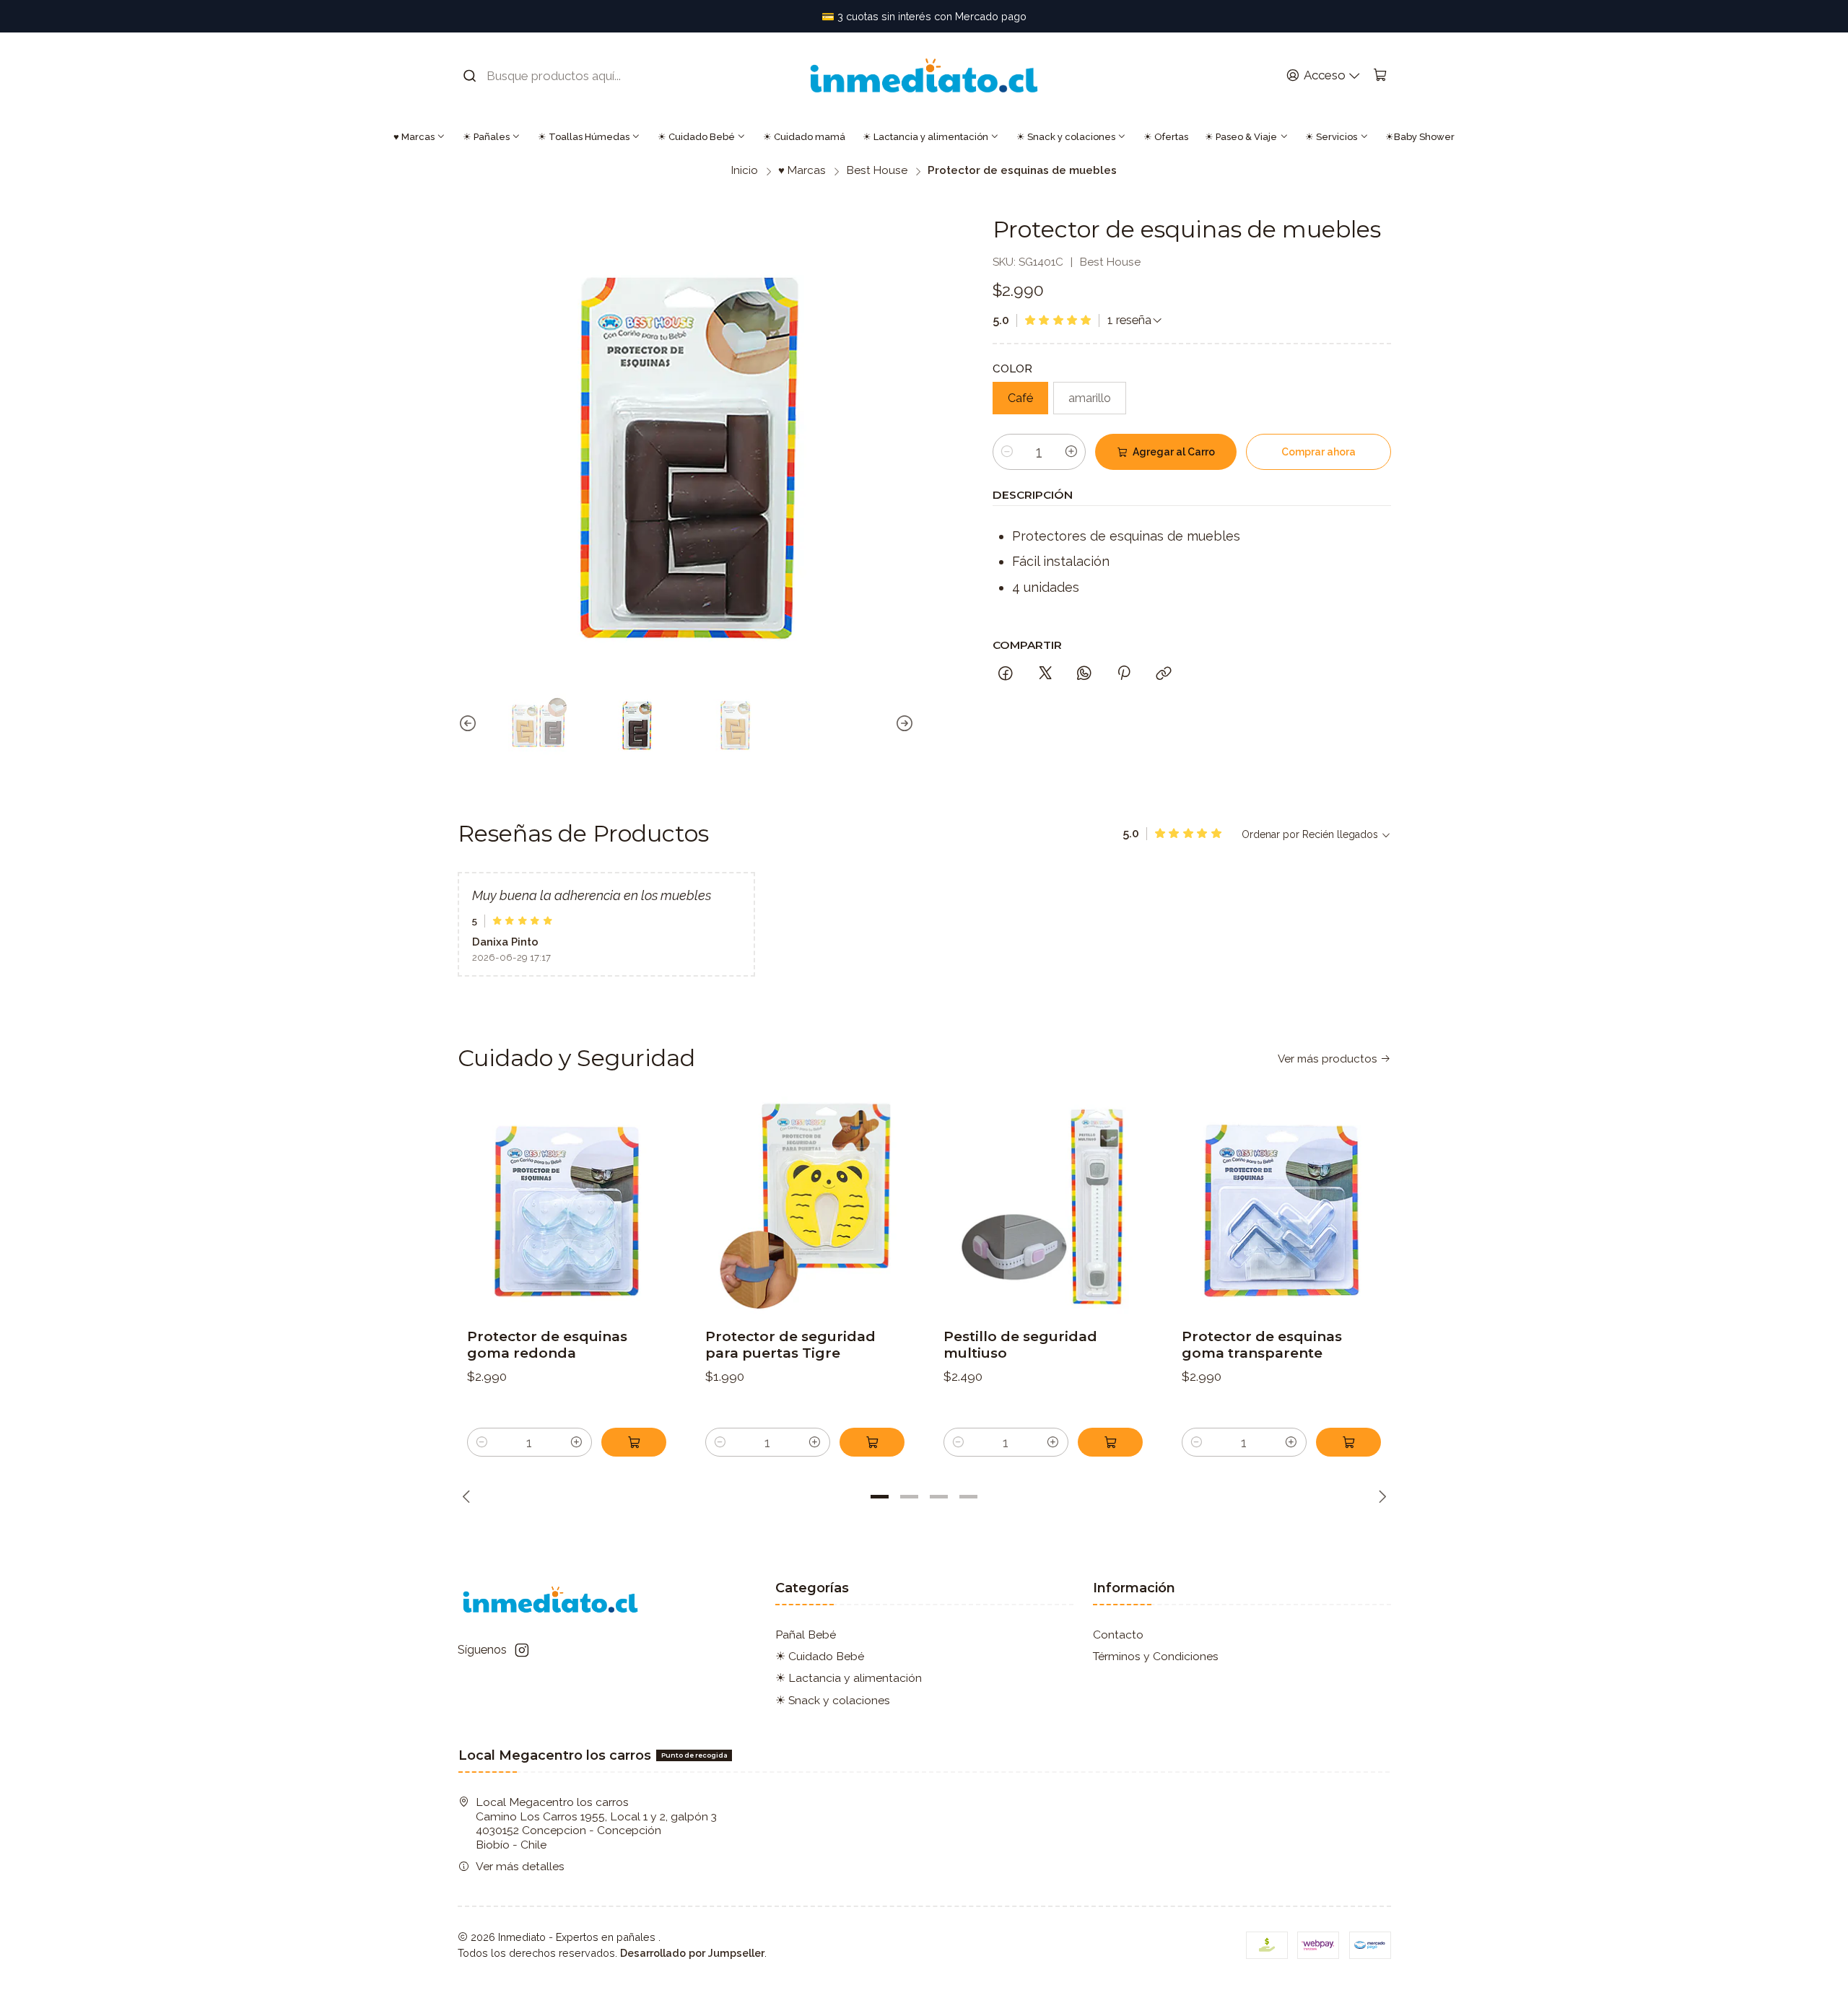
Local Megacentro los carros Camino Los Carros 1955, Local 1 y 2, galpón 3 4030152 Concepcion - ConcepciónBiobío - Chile (596, 1823)
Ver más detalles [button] (520, 1866)
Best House (877, 171)
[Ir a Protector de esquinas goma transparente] (1282, 1206)
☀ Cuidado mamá (804, 137)
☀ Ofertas (1166, 137)
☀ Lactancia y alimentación (925, 137)
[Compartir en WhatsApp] (1084, 674)
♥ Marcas (414, 137)
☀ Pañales (486, 137)
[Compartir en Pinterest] (1124, 674)
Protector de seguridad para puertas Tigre (790, 1345)
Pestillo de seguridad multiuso (1020, 1345)
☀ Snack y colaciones (1066, 137)
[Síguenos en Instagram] (522, 1650)
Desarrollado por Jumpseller (692, 1953)
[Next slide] (904, 724)
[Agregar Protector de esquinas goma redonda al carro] (634, 1442)
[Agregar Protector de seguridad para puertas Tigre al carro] (872, 1442)
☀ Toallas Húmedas (584, 137)
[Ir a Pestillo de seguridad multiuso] (1043, 1206)
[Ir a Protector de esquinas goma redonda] (567, 1206)
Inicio (745, 171)
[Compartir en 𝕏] (1045, 674)
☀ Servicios (1331, 137)
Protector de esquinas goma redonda (547, 1345)
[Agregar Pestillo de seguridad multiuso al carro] (1110, 1442)
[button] (880, 1497)
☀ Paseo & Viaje (1241, 137)
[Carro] (1380, 76)
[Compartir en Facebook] (1006, 674)
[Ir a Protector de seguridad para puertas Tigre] (805, 1206)
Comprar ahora (1319, 452)
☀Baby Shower (1420, 137)
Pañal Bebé (806, 1635)
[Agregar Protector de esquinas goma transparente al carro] (1348, 1442)
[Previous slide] (468, 724)
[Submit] (470, 76)
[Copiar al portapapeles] (1164, 674)
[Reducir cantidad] (1007, 452)
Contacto (1118, 1635)
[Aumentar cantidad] (1071, 452)
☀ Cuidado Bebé (696, 137)
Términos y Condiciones (1156, 1656)
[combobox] (553, 76)
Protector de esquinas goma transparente (1262, 1345)
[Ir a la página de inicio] (924, 75)
